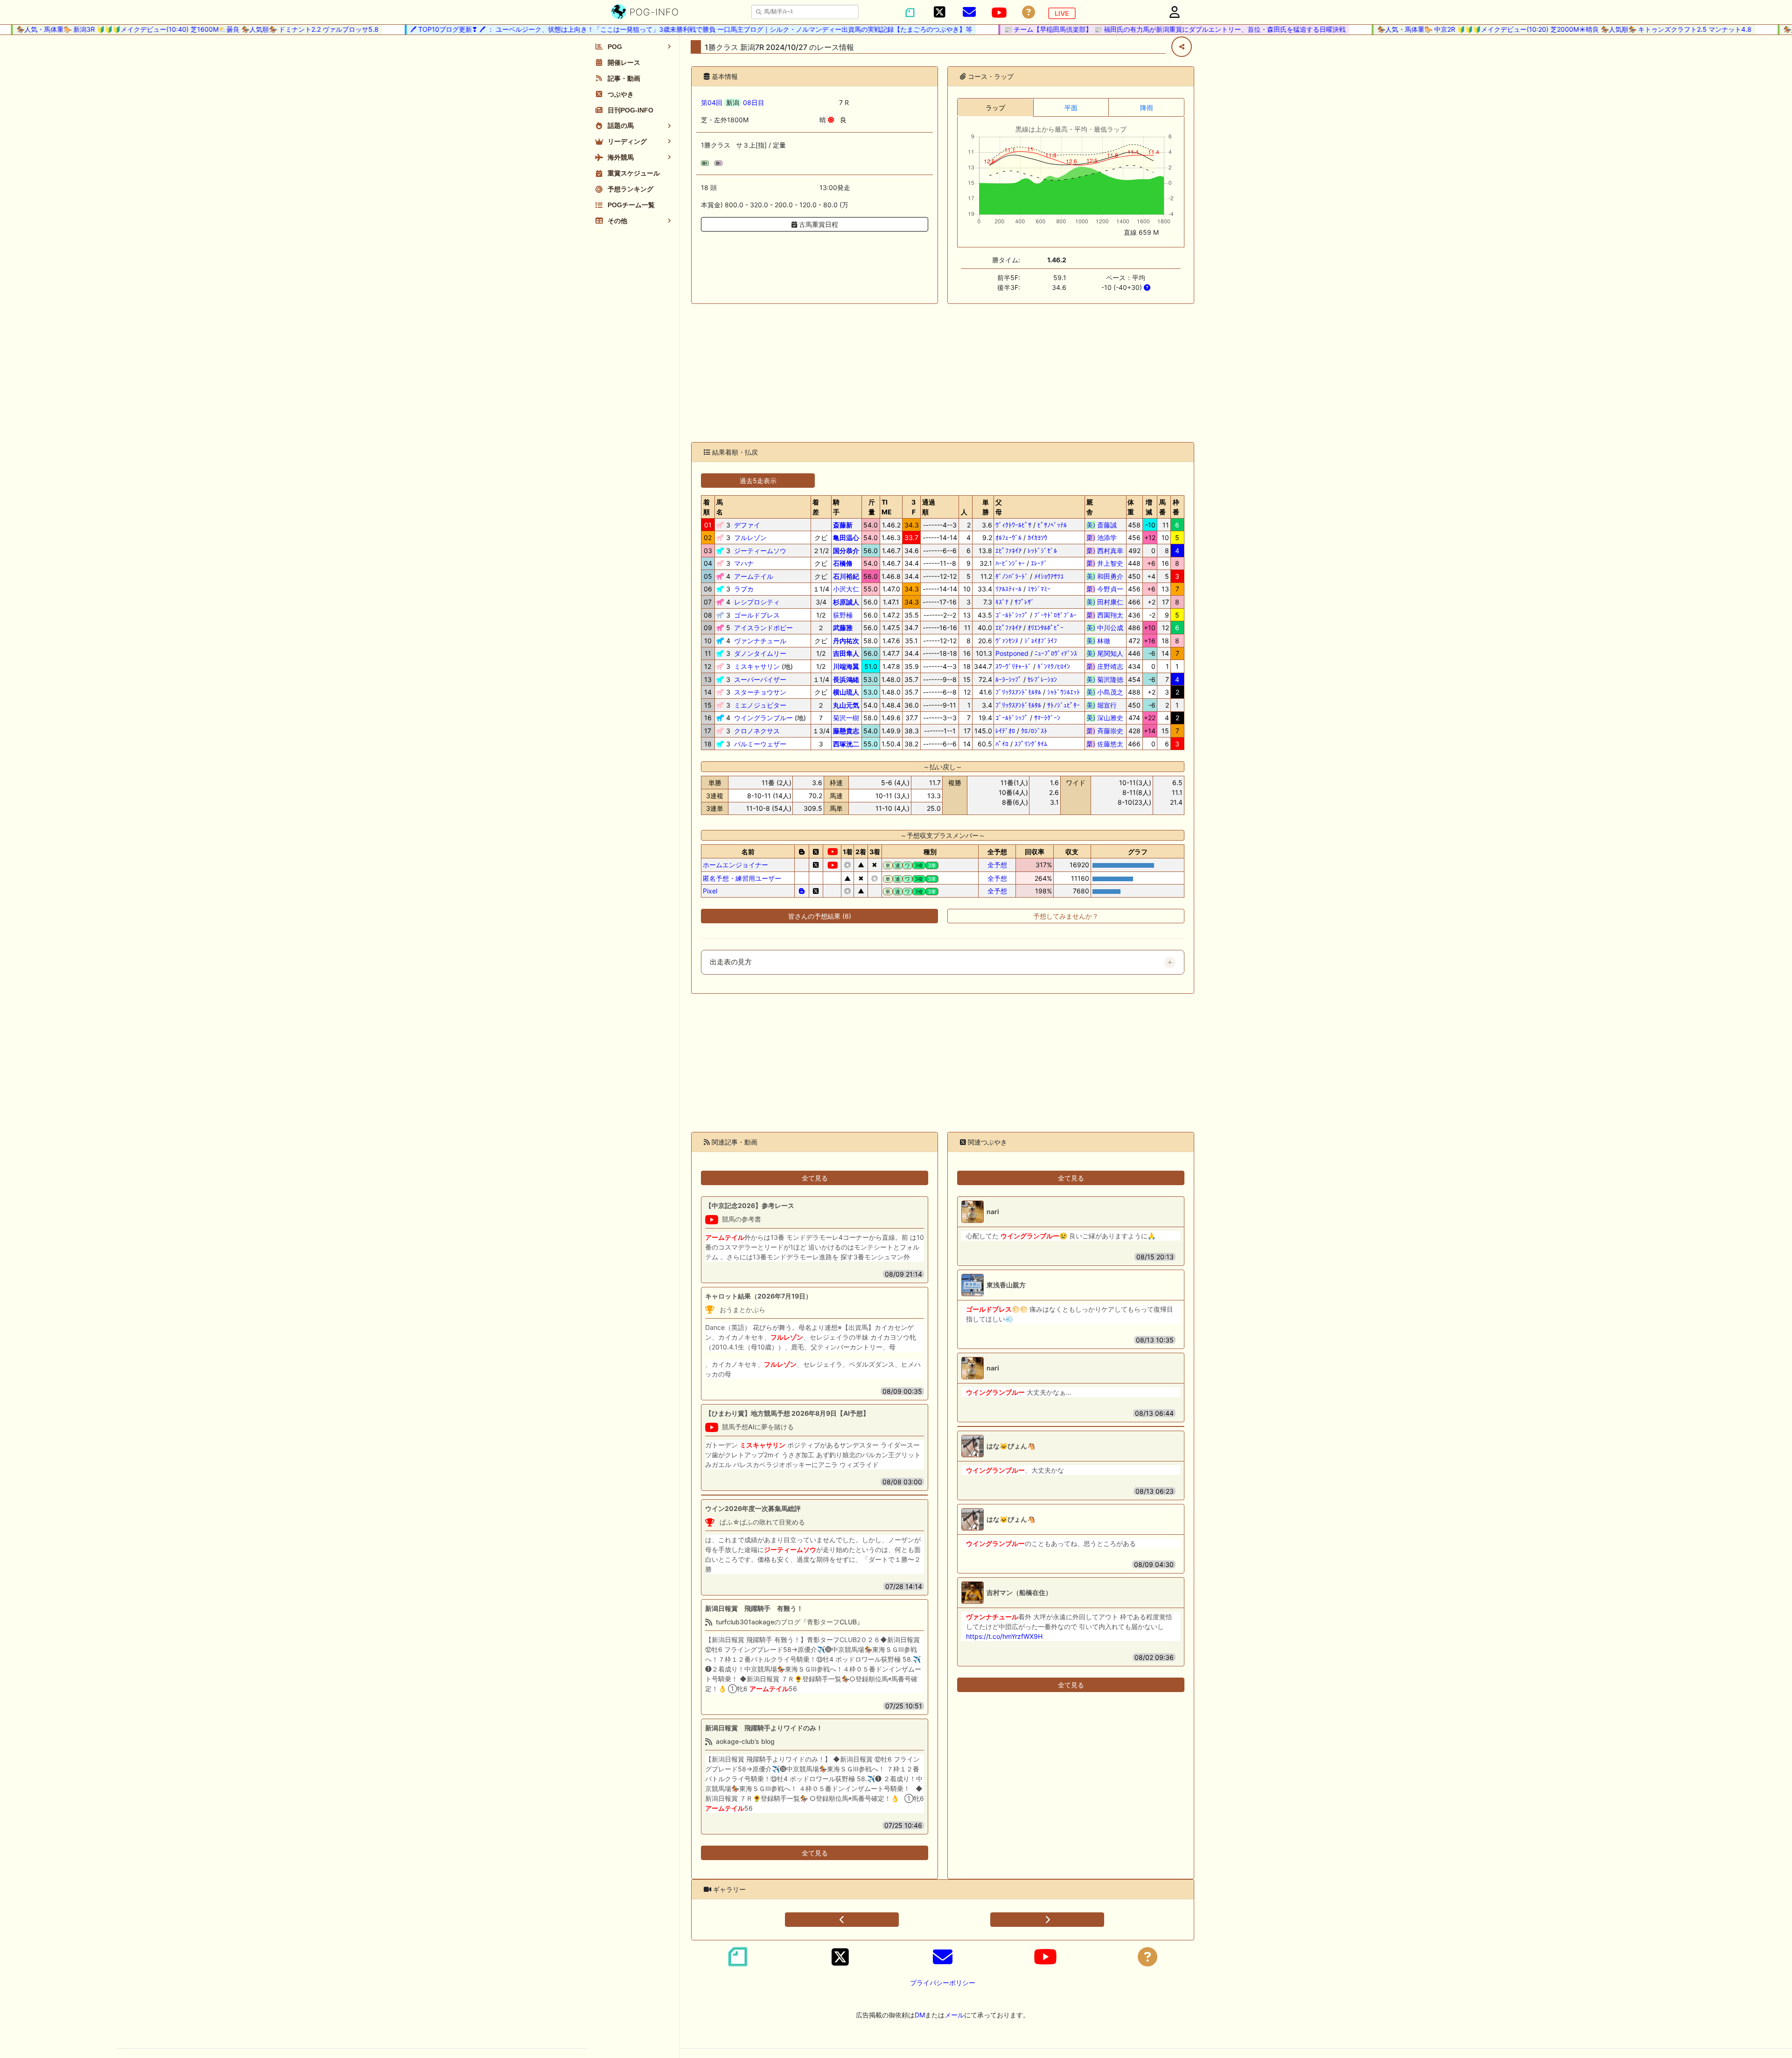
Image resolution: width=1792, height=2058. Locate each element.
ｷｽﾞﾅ (1002, 602)
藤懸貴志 (846, 731)
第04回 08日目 (733, 102)
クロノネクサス (757, 731)
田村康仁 (1105, 602)
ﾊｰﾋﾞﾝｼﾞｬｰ (1010, 563)
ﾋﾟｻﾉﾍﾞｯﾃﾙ (1052, 525)
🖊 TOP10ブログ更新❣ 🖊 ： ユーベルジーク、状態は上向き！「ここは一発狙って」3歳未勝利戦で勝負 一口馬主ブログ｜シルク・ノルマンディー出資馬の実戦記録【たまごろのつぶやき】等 (643, 29)
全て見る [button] (815, 1178)
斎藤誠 (1105, 525)
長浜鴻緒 (846, 679)
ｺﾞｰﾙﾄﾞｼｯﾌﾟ (1012, 615)
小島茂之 (1105, 692)
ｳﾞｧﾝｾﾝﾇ (1007, 641)
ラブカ (744, 589)
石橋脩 (843, 563)
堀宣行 (1105, 705)
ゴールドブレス (757, 615)
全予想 (997, 865)
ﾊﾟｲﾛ (1002, 744)
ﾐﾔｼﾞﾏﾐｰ (1039, 589)
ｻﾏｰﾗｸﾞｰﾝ (1047, 718)
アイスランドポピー (763, 628)
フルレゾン (750, 537)
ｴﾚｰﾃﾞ (1039, 563)
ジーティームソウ (760, 551)
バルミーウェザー (760, 744)
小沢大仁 (846, 589)
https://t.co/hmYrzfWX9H (1004, 1636)
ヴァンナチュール (760, 641)
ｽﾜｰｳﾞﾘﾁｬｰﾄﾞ (1013, 666)
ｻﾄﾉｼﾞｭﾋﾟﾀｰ (1064, 705)
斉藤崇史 (1105, 731)
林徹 (1105, 641)
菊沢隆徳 (1105, 679)
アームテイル (754, 576)
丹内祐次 (846, 641)
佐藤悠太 (1105, 744)
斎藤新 (843, 525)
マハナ (744, 563)
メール (954, 2015)
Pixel (710, 891)
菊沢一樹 (846, 718)
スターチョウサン (760, 692)
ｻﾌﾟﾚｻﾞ (1024, 602)
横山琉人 (846, 692)
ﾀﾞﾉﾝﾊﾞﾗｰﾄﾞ (1012, 576)
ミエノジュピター (760, 705)
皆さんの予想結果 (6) (820, 916)
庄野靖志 (1105, 666)
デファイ (747, 525)
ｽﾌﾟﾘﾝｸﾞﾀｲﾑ (1031, 744)
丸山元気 (846, 705)
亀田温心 (846, 537)
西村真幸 (1105, 551)
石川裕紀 (846, 576)
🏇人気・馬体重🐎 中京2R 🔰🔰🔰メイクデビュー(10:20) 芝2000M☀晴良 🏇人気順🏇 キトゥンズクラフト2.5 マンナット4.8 (1516, 29)
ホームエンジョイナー (735, 865)
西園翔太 (1105, 615)
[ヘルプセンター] (1029, 12)
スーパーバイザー (760, 679)
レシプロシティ (757, 602)
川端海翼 (846, 666)
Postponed (1012, 653)
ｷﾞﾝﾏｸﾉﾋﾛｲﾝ (1054, 666)
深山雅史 (1105, 718)
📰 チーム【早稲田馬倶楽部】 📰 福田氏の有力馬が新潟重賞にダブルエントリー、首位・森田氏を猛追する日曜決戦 (1127, 29)
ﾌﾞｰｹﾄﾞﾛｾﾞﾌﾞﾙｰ (1055, 615)
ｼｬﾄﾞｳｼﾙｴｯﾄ (1064, 692)
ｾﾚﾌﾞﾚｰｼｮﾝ (1042, 679)
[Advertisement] (943, 373)
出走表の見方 (731, 962)
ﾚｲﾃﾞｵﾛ (1005, 731)
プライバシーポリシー (943, 1983)
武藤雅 (843, 628)
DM (920, 2015)
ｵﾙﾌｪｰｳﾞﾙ (1008, 537)
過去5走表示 (758, 481)
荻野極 (843, 615)
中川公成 (1105, 628)
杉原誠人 (846, 602)
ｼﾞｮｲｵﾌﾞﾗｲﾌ (1041, 641)
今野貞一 (1105, 589)
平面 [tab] (1071, 108)
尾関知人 (1105, 653)
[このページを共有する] (1182, 47)
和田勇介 (1105, 576)
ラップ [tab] (995, 108)
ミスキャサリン (757, 666)
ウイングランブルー (763, 718)
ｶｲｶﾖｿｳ (1037, 537)
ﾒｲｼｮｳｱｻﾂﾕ (1049, 576)
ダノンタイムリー (760, 653)
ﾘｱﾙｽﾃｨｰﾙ (1008, 589)
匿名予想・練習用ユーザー (742, 878)
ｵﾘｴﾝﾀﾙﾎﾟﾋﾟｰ (1046, 628)
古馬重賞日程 (818, 224)
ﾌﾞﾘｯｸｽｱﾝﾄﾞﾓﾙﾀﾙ (1018, 692)
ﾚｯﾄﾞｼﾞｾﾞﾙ (1042, 551)
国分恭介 (846, 551)
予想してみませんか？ (1066, 916)
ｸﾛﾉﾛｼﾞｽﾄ (1034, 731)
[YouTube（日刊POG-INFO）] (999, 13)
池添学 (1105, 537)
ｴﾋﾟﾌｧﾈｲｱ (1008, 551)
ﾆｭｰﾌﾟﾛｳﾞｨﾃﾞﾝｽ (1056, 653)
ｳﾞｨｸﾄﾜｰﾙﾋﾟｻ (1013, 525)
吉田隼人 (846, 653)
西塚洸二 (846, 744)
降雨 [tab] (1147, 108)
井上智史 (1105, 563)
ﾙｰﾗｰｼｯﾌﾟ (1008, 679)
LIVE (1062, 13)
